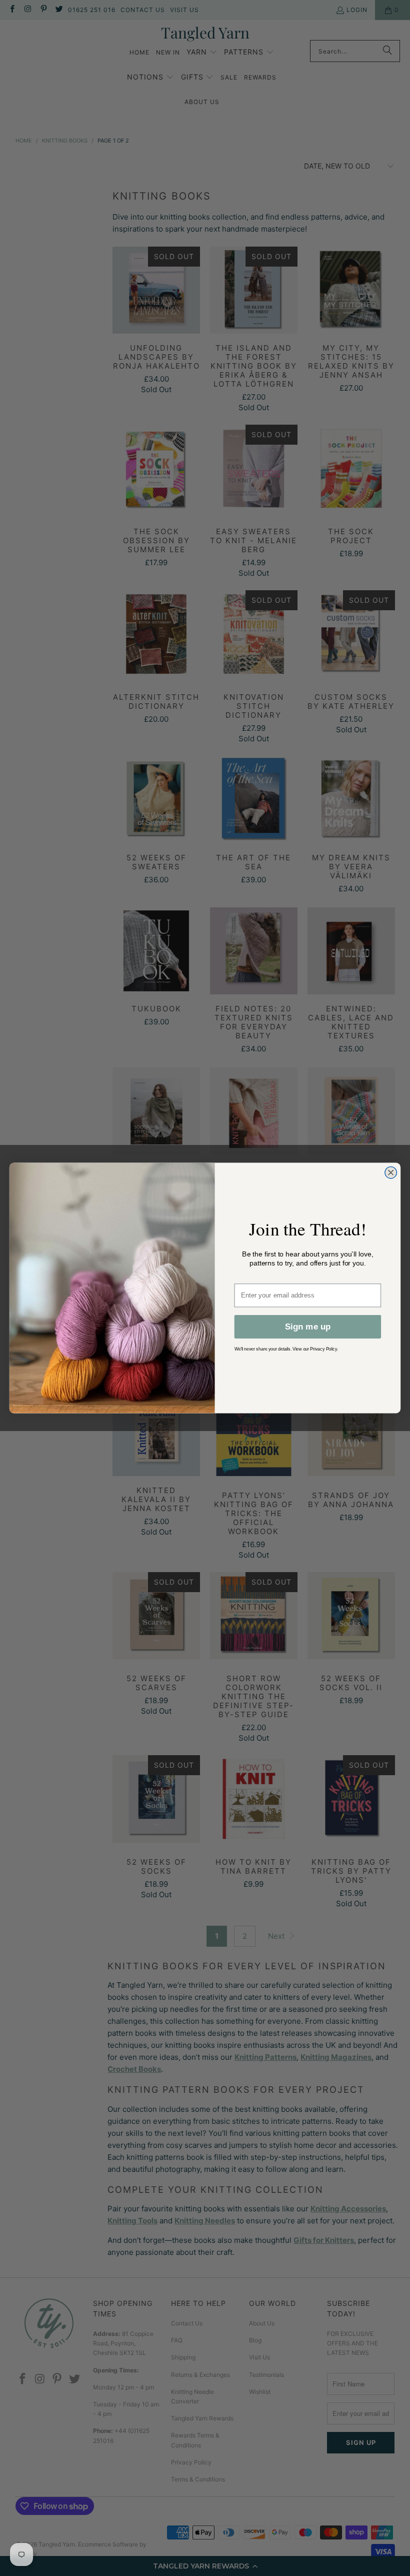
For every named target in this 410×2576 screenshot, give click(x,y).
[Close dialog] (391, 1172)
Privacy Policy (323, 1349)
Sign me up (308, 1327)
